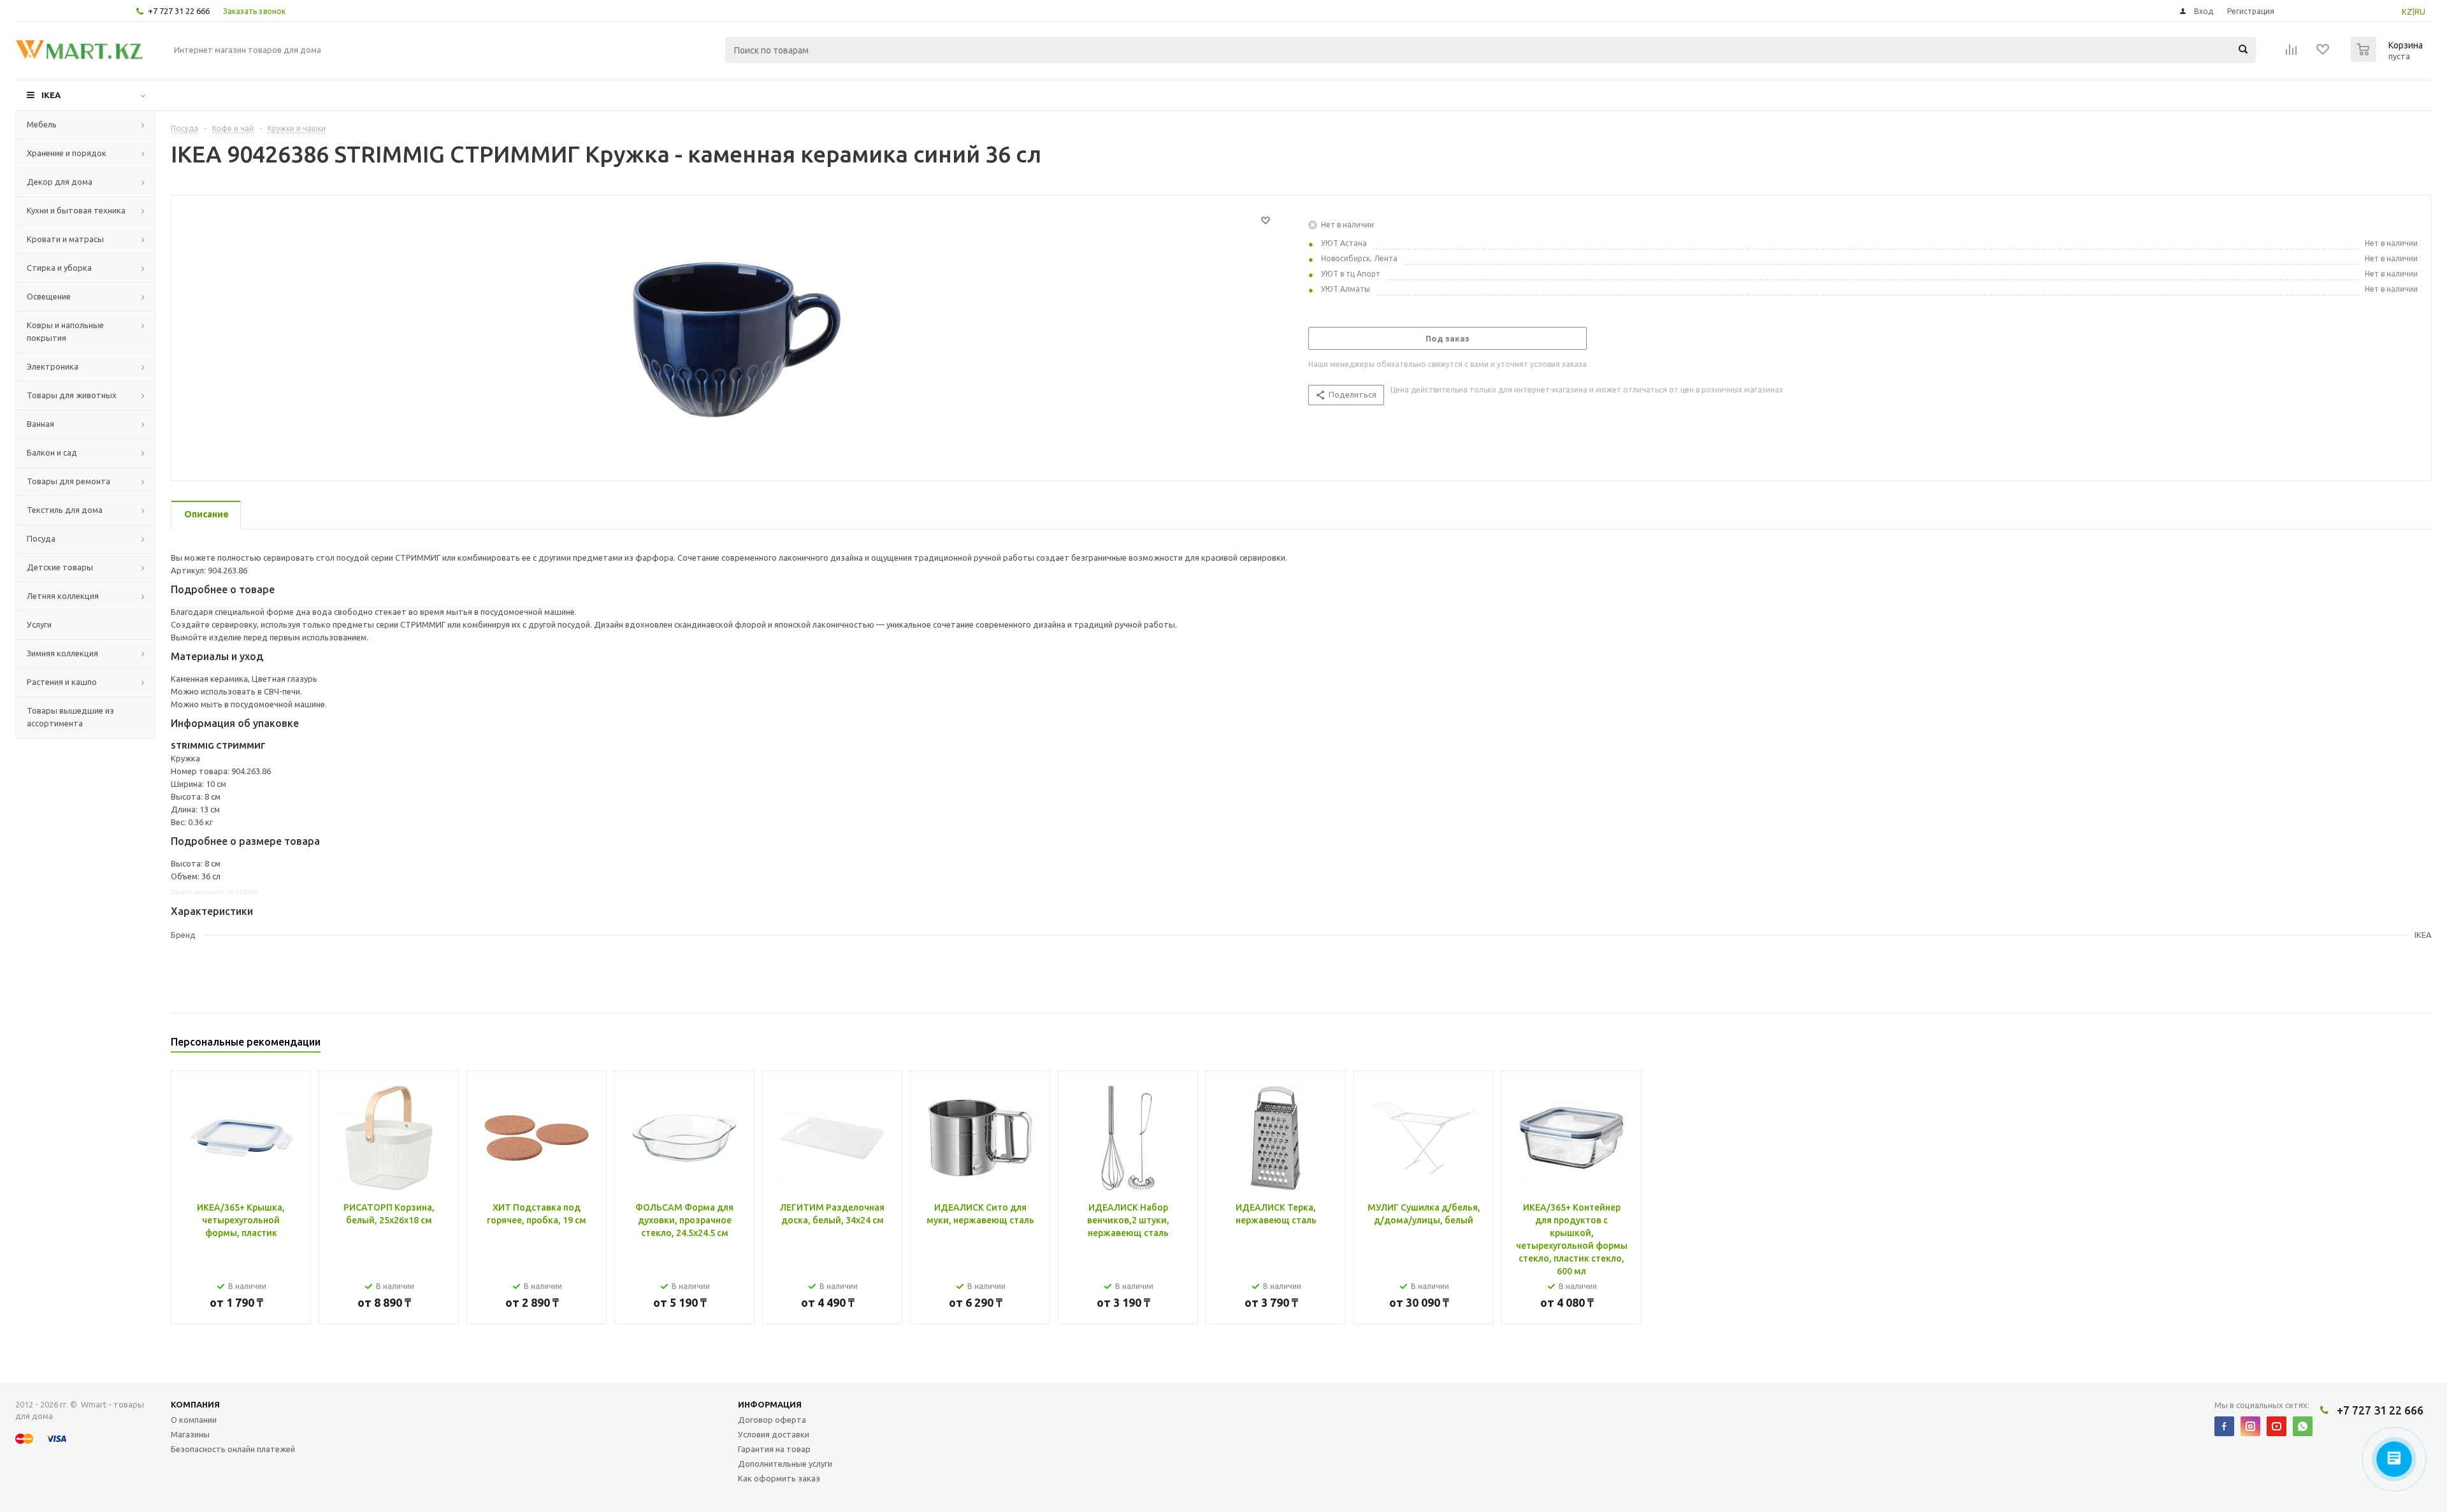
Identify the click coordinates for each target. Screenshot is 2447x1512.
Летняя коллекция (63, 596)
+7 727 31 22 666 (179, 11)
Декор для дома (60, 182)
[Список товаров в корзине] (2388, 58)
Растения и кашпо (62, 682)
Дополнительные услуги (785, 1464)
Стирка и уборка (59, 268)
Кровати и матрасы (65, 239)
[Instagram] (2250, 1426)
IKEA (51, 95)
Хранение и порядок (67, 153)
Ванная (40, 424)
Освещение (49, 296)
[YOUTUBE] (2277, 1426)
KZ (2407, 11)
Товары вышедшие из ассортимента (70, 717)
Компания (195, 1404)
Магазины (190, 1434)
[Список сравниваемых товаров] (2292, 54)
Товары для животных (72, 395)
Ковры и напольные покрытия (65, 331)
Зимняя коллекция (62, 653)
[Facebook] (2224, 1426)
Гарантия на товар (774, 1449)
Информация (770, 1404)
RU (2420, 11)
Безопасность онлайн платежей (233, 1449)
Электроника (53, 366)
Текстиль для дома (65, 510)
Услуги (39, 624)
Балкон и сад (52, 452)
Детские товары (60, 567)
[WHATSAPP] (2303, 1426)
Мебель (42, 124)
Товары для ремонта (69, 481)
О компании (194, 1420)
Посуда (41, 538)
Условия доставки (774, 1434)
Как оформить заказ (779, 1478)
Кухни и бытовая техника (76, 210)
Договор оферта (772, 1420)
